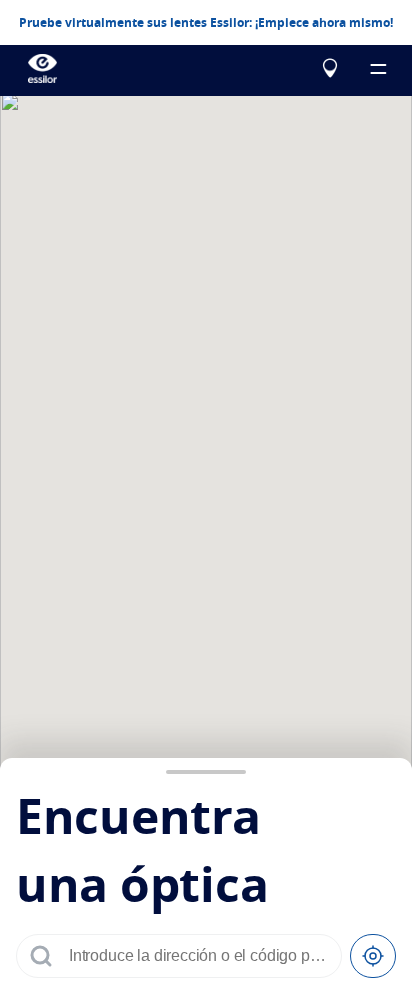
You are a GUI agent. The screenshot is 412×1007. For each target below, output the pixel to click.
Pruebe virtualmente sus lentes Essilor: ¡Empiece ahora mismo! (206, 23)
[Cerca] (373, 956)
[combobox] (199, 956)
